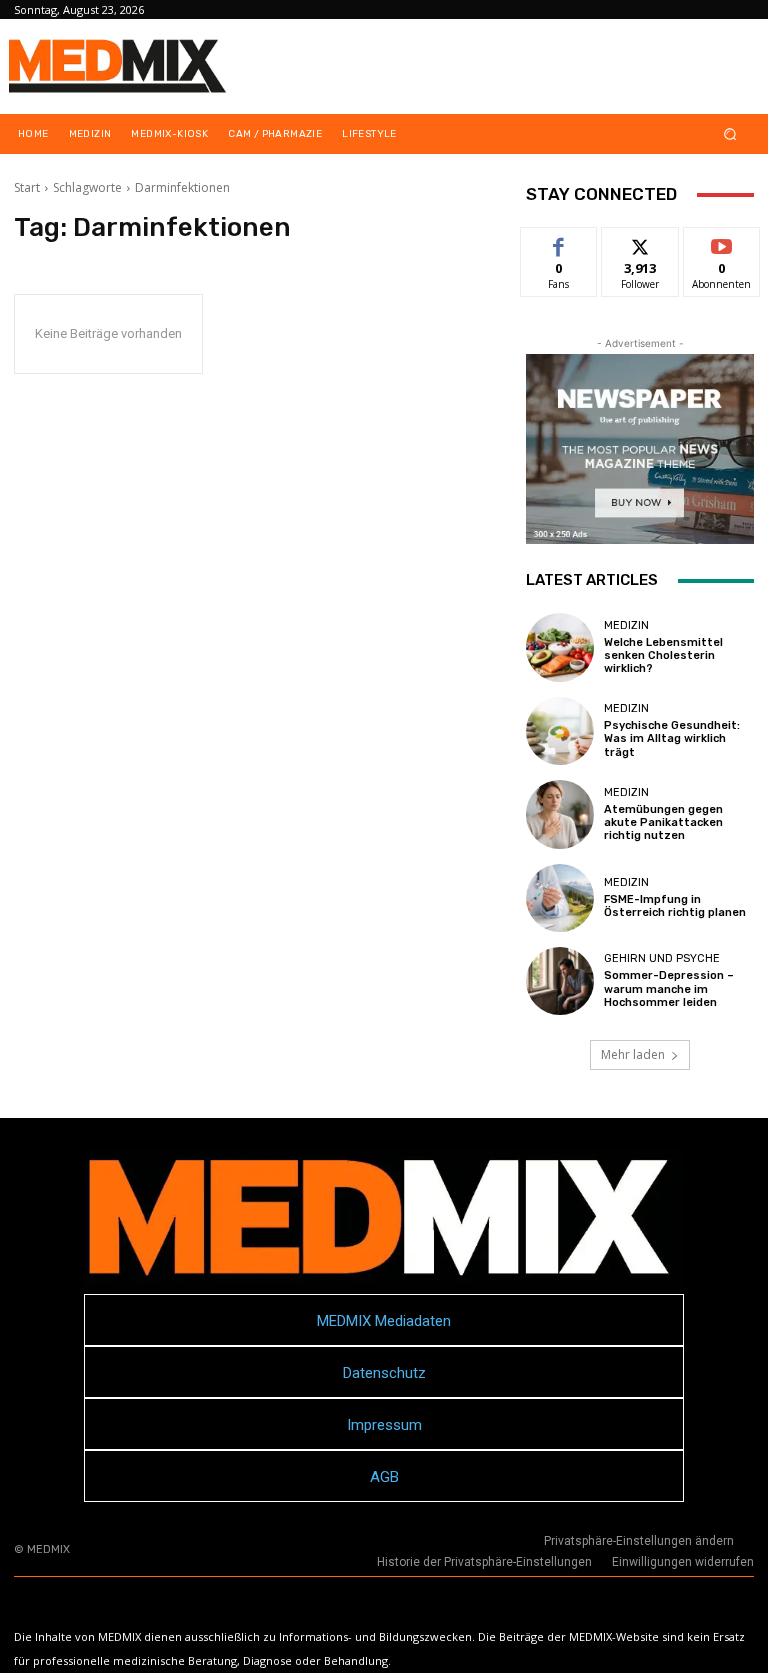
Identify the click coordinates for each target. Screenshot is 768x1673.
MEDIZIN (626, 625)
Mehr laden (633, 1054)
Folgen (640, 242)
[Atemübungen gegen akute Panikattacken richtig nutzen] (560, 814)
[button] (730, 134)
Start (27, 187)
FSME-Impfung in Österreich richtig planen (675, 906)
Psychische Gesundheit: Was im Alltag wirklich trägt (672, 738)
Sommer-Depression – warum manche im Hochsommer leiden (669, 988)
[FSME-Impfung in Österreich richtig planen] (560, 898)
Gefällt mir (559, 250)
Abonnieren (722, 242)
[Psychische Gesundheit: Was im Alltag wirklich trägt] (560, 731)
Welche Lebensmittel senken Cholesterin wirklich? (663, 655)
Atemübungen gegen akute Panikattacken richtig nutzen (663, 822)
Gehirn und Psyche (662, 958)
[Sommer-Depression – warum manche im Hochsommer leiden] (560, 981)
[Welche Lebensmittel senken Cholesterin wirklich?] (560, 647)
